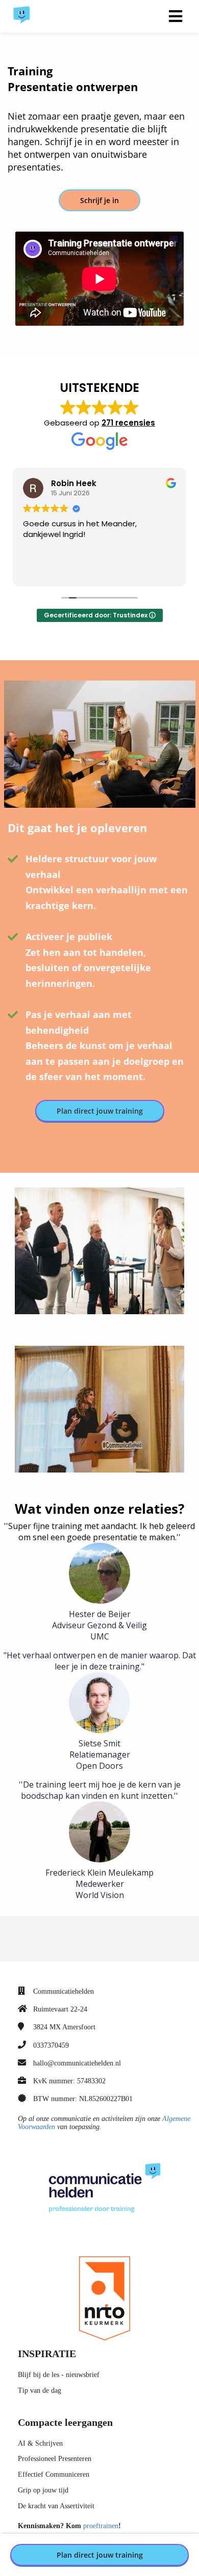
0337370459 (51, 2045)
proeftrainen (101, 2526)
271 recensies (128, 423)
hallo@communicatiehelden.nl (77, 2063)
